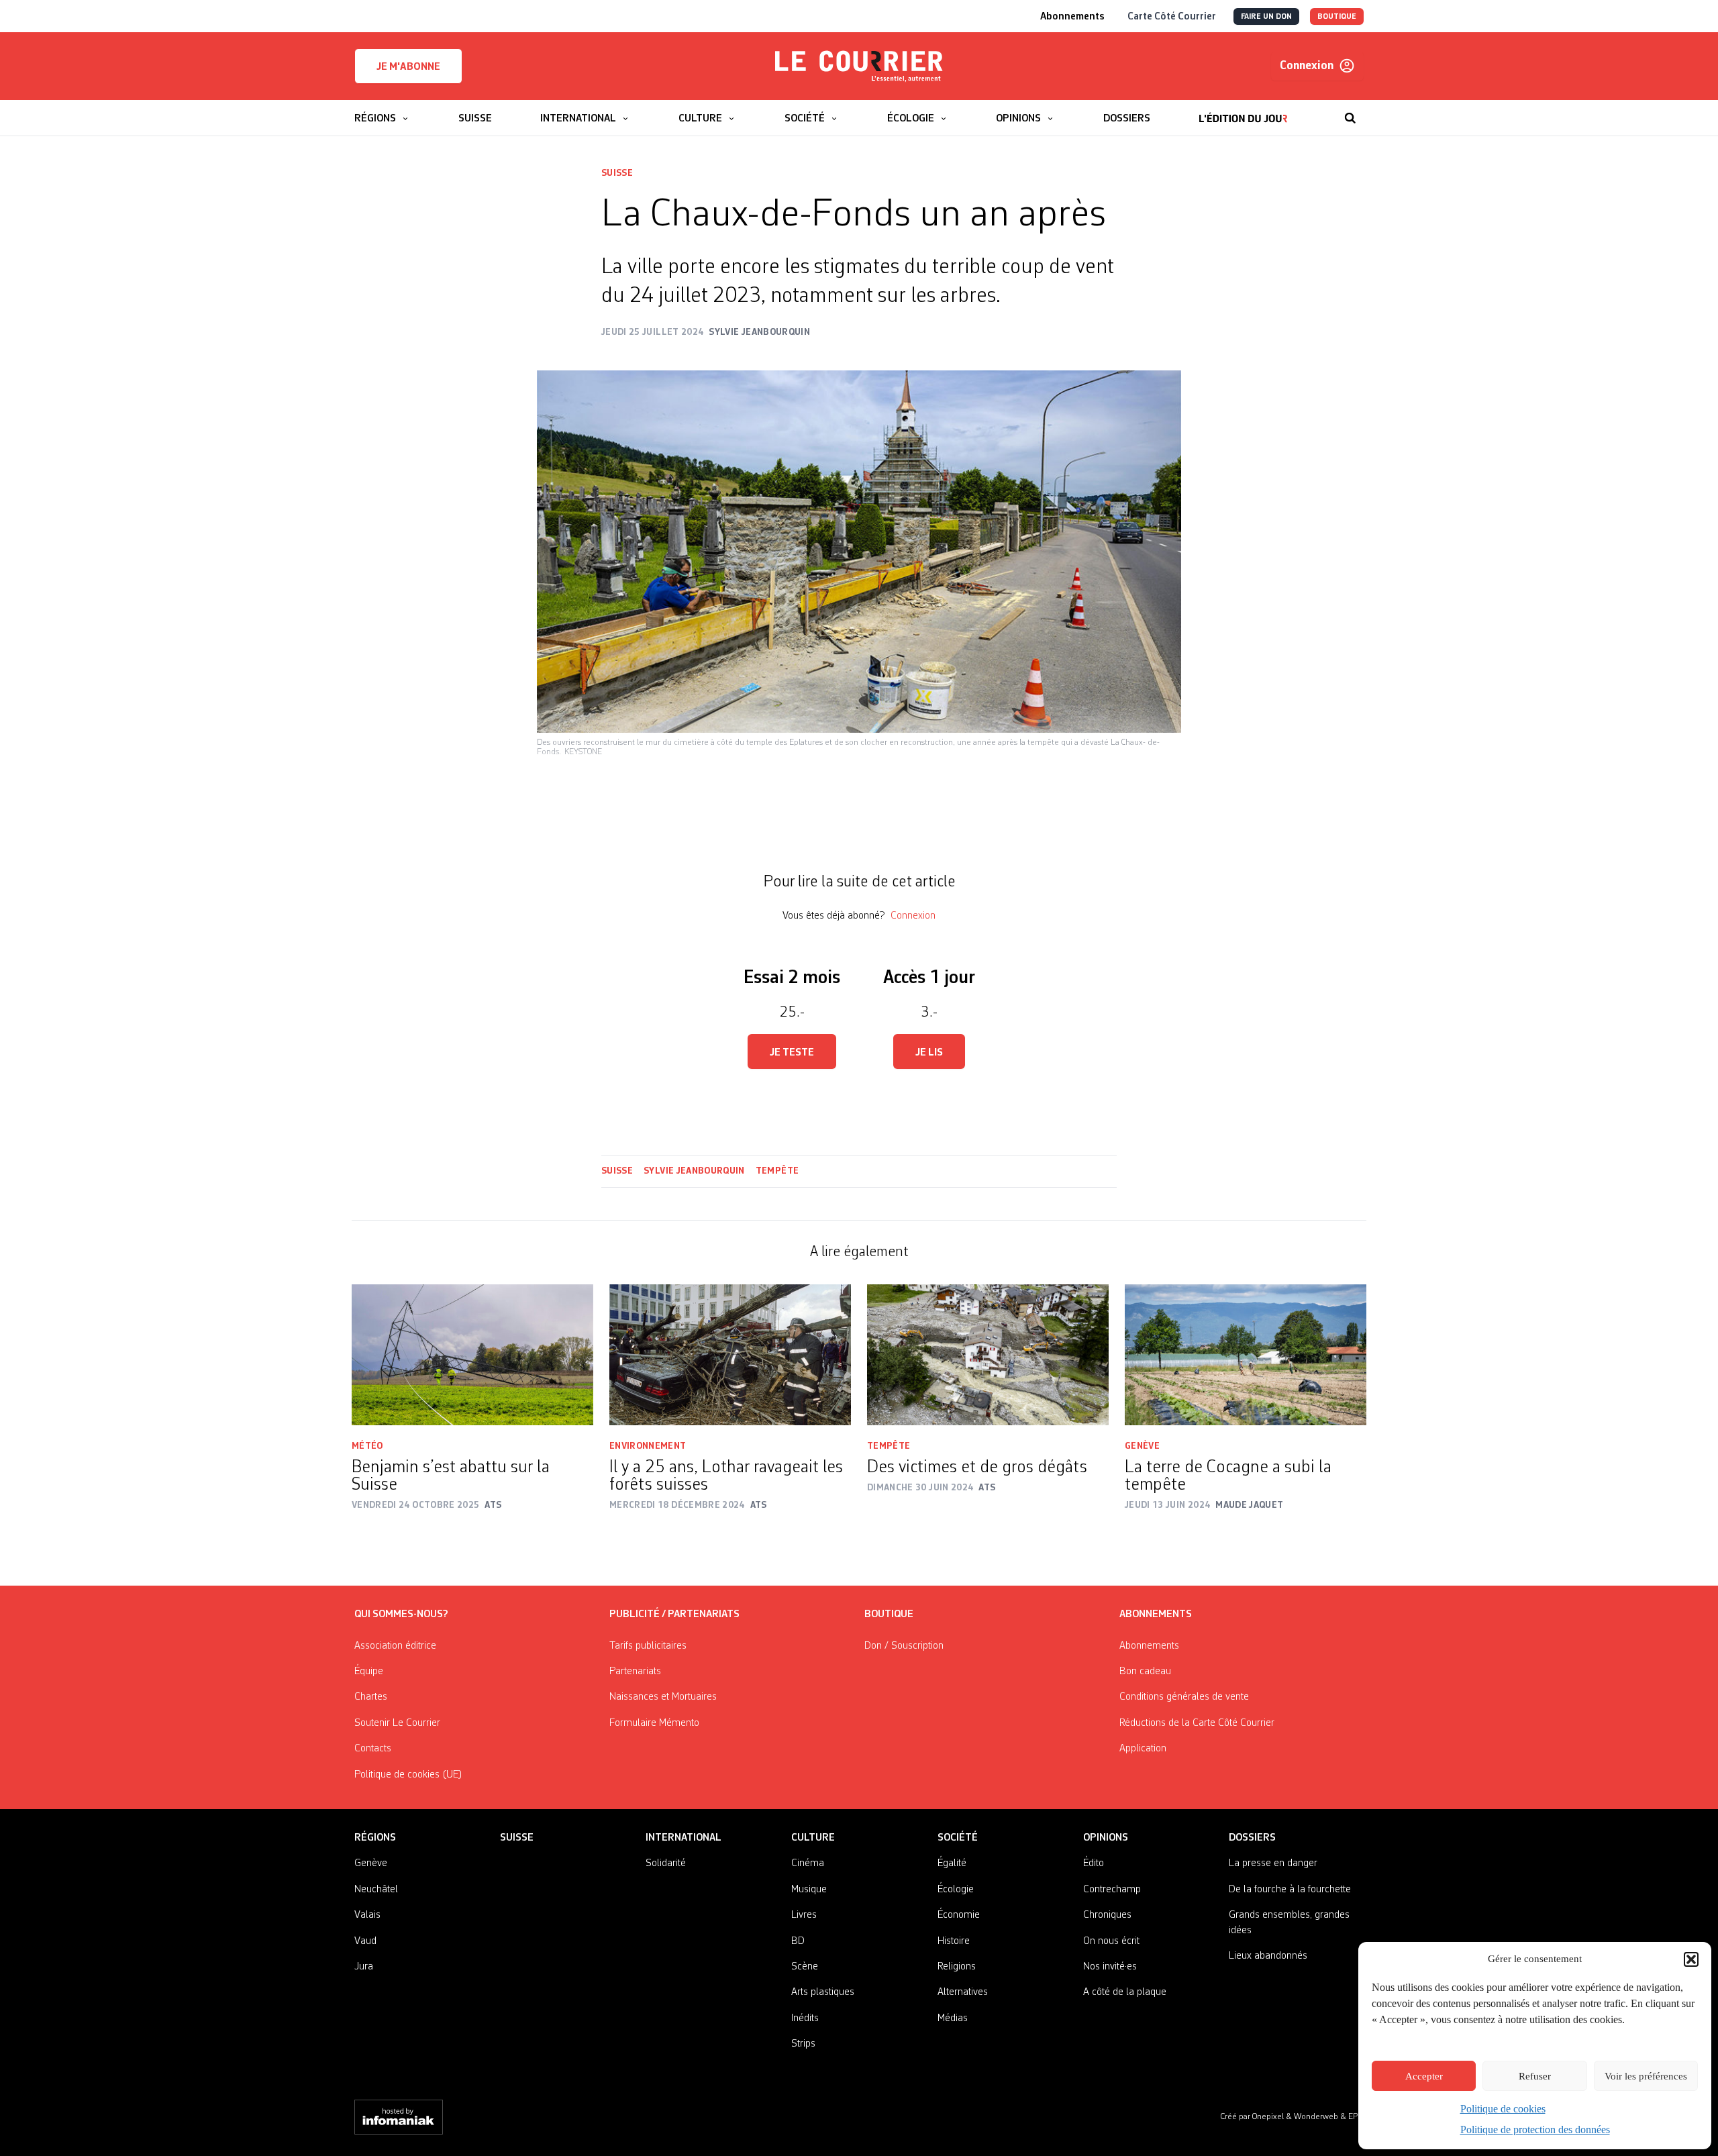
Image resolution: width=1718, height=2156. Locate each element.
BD (798, 1941)
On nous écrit (1111, 1941)
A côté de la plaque (1125, 1992)
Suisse (617, 173)
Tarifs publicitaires (648, 1646)
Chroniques (1107, 1915)
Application (1143, 1749)
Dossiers (1252, 1838)
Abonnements (1149, 1646)
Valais (367, 1915)
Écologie (956, 1890)
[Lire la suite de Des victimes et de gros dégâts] (988, 1355)
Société (958, 1838)
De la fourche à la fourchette (1290, 1890)
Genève (1142, 1446)
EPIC (1356, 2117)
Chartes (371, 1697)
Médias (953, 2018)
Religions (957, 1967)
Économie (959, 1915)
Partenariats (635, 1672)
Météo (367, 1446)
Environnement (648, 1446)
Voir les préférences (1646, 2076)
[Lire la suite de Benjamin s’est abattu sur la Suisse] (472, 1355)
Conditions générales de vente (1184, 1697)
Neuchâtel (376, 1890)
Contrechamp (1112, 1890)
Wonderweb (1317, 2117)
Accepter (1424, 2076)
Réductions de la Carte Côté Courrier (1197, 1723)
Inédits (805, 2018)
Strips (803, 2044)
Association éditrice (395, 1646)
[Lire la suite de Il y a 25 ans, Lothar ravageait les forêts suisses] (730, 1355)
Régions (375, 1838)
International (684, 1838)
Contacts (373, 1749)
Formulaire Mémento (654, 1723)
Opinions (1106, 1838)
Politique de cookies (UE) (408, 1775)
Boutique (889, 1614)
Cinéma (808, 1863)
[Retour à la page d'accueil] (859, 66)
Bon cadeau (1145, 1672)
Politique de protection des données (1535, 2129)
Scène (805, 1967)
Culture (813, 1838)
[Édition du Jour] (1243, 111)
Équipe (369, 1672)
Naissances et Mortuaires (663, 1697)
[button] (1691, 1959)
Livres (804, 1915)
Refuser (1535, 2076)
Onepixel (1269, 2117)
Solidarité (666, 1863)
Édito (1094, 1863)
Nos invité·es (1110, 1967)
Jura (364, 1967)
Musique (809, 1890)
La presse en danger (1273, 1863)
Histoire (954, 1941)
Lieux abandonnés (1268, 1956)
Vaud (365, 1941)
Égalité (952, 1863)
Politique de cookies (1503, 2109)
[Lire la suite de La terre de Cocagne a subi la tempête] (1246, 1355)
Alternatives (963, 1992)
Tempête (777, 1171)
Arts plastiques (823, 1992)
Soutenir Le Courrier (397, 1723)
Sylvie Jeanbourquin (694, 1171)
